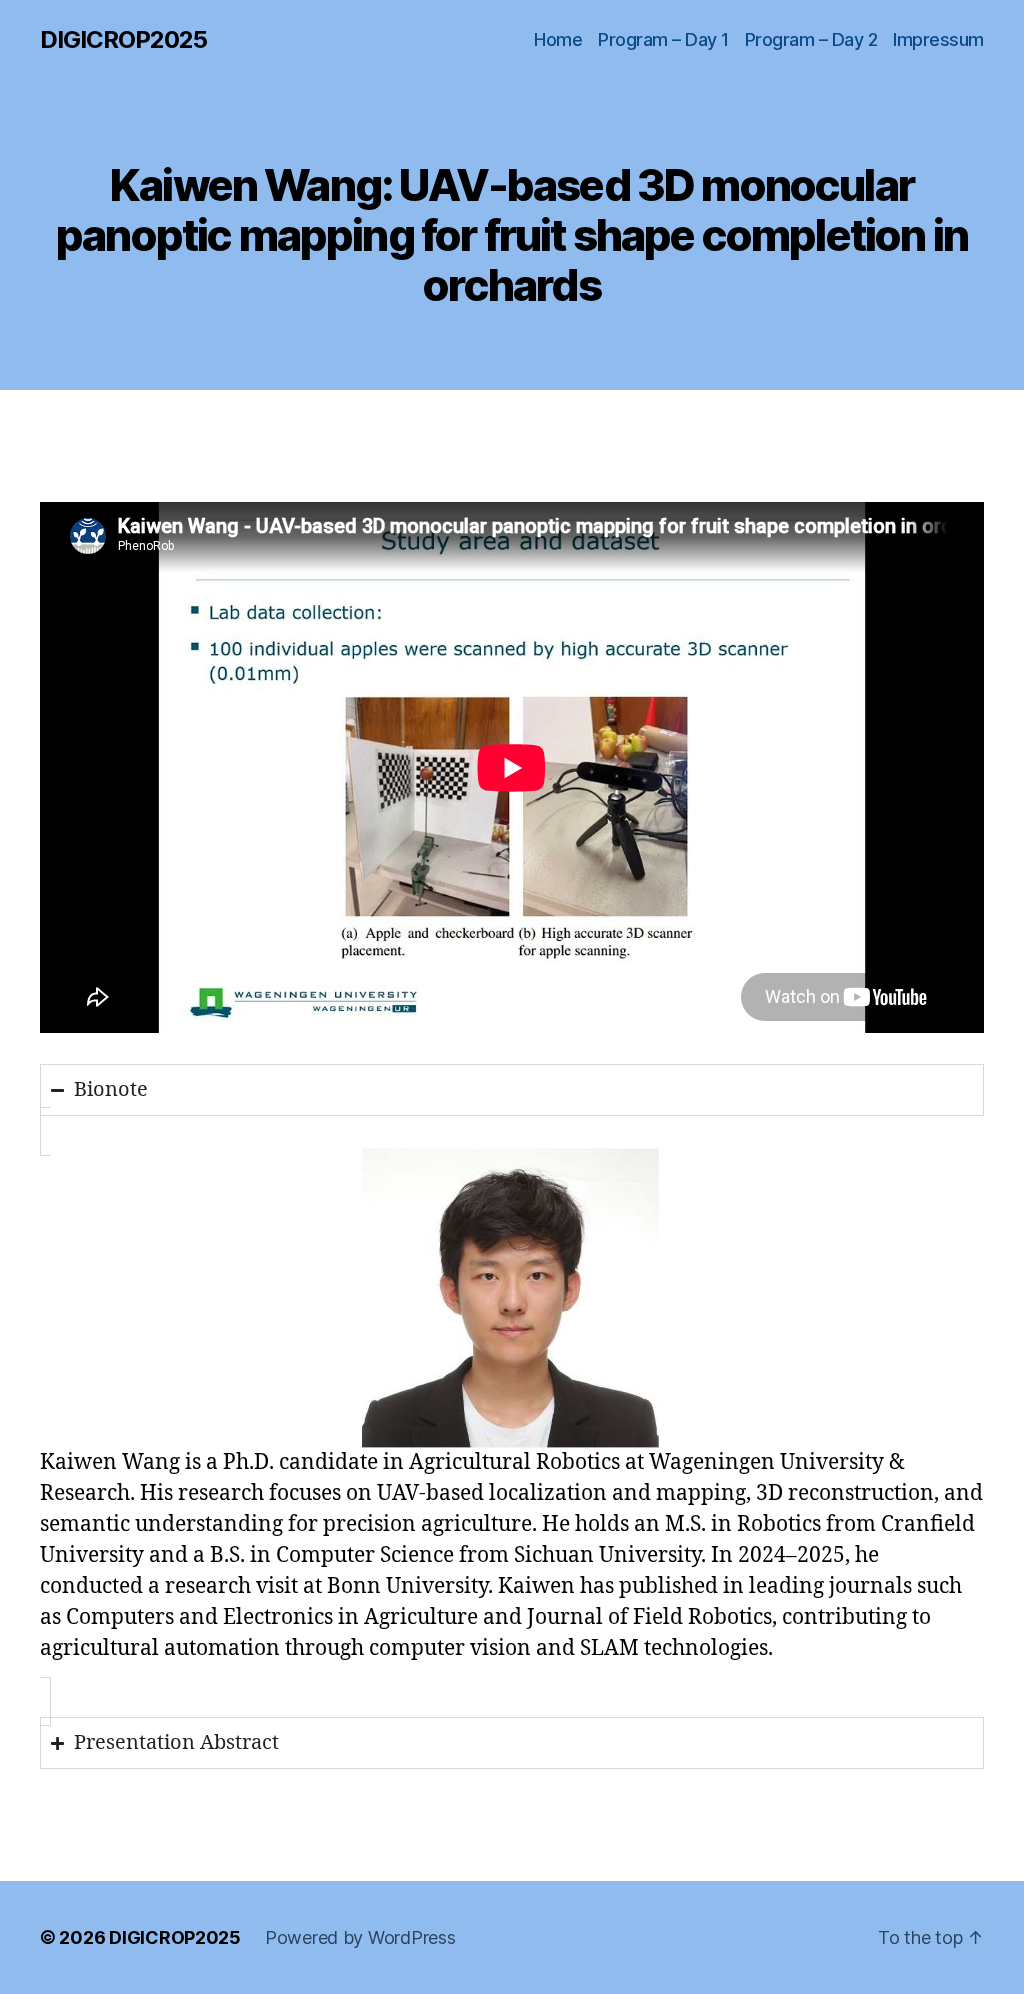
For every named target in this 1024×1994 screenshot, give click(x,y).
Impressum (938, 39)
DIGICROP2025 (123, 40)
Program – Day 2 (811, 39)
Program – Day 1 (663, 39)
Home (558, 39)
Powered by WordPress (360, 1937)
